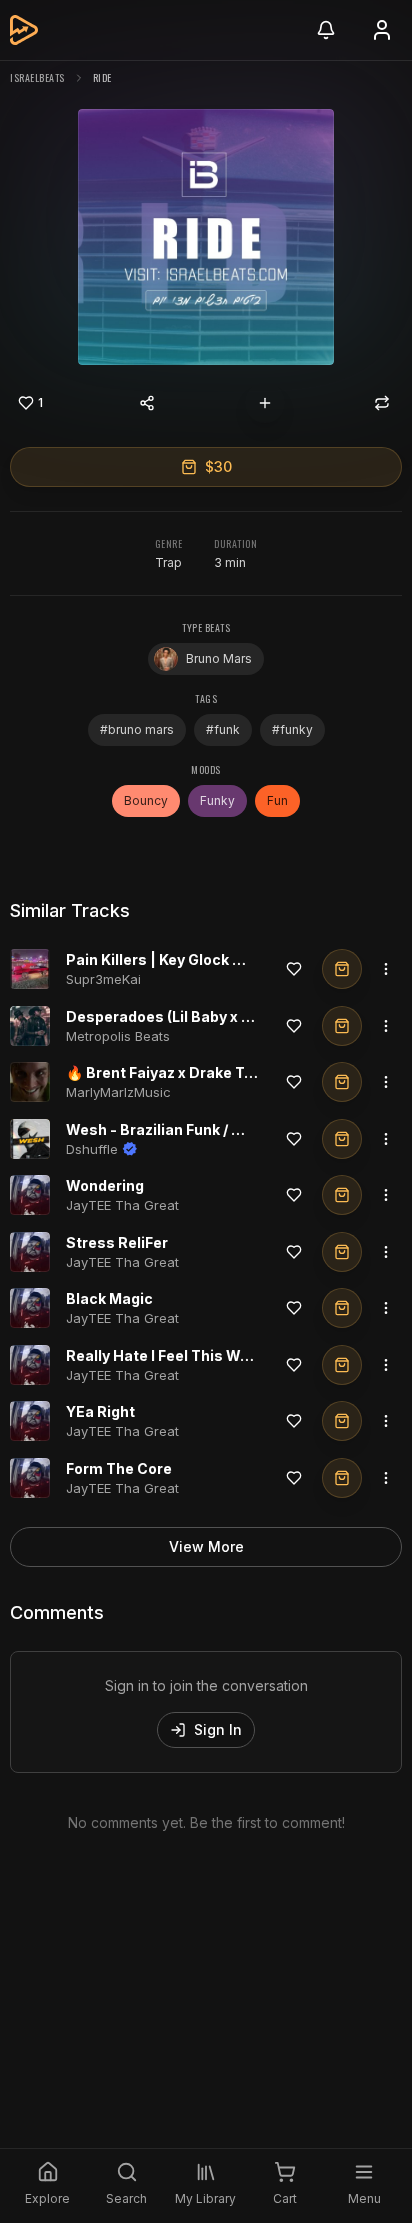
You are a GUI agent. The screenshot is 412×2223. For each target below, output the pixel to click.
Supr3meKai (103, 979)
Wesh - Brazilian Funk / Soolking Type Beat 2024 (237, 1129)
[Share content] (147, 403)
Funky (217, 800)
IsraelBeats (37, 77)
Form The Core (119, 1468)
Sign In (218, 1729)
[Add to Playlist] (265, 403)
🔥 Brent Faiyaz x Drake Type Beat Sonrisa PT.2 (234, 1072)
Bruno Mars (219, 658)
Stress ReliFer (117, 1242)
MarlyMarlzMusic (118, 1092)
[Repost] (382, 403)
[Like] (294, 969)
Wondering (105, 1185)
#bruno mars (137, 729)
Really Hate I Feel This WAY (163, 1355)
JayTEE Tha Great (122, 1205)
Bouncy (146, 800)
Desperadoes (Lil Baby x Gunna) (179, 1016)
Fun (277, 800)
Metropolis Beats (118, 1036)
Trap (168, 562)
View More (206, 1546)
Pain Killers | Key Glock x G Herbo (183, 959)
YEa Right (100, 1411)
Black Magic (109, 1298)
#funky (292, 729)
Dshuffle (92, 1149)
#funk (223, 729)
